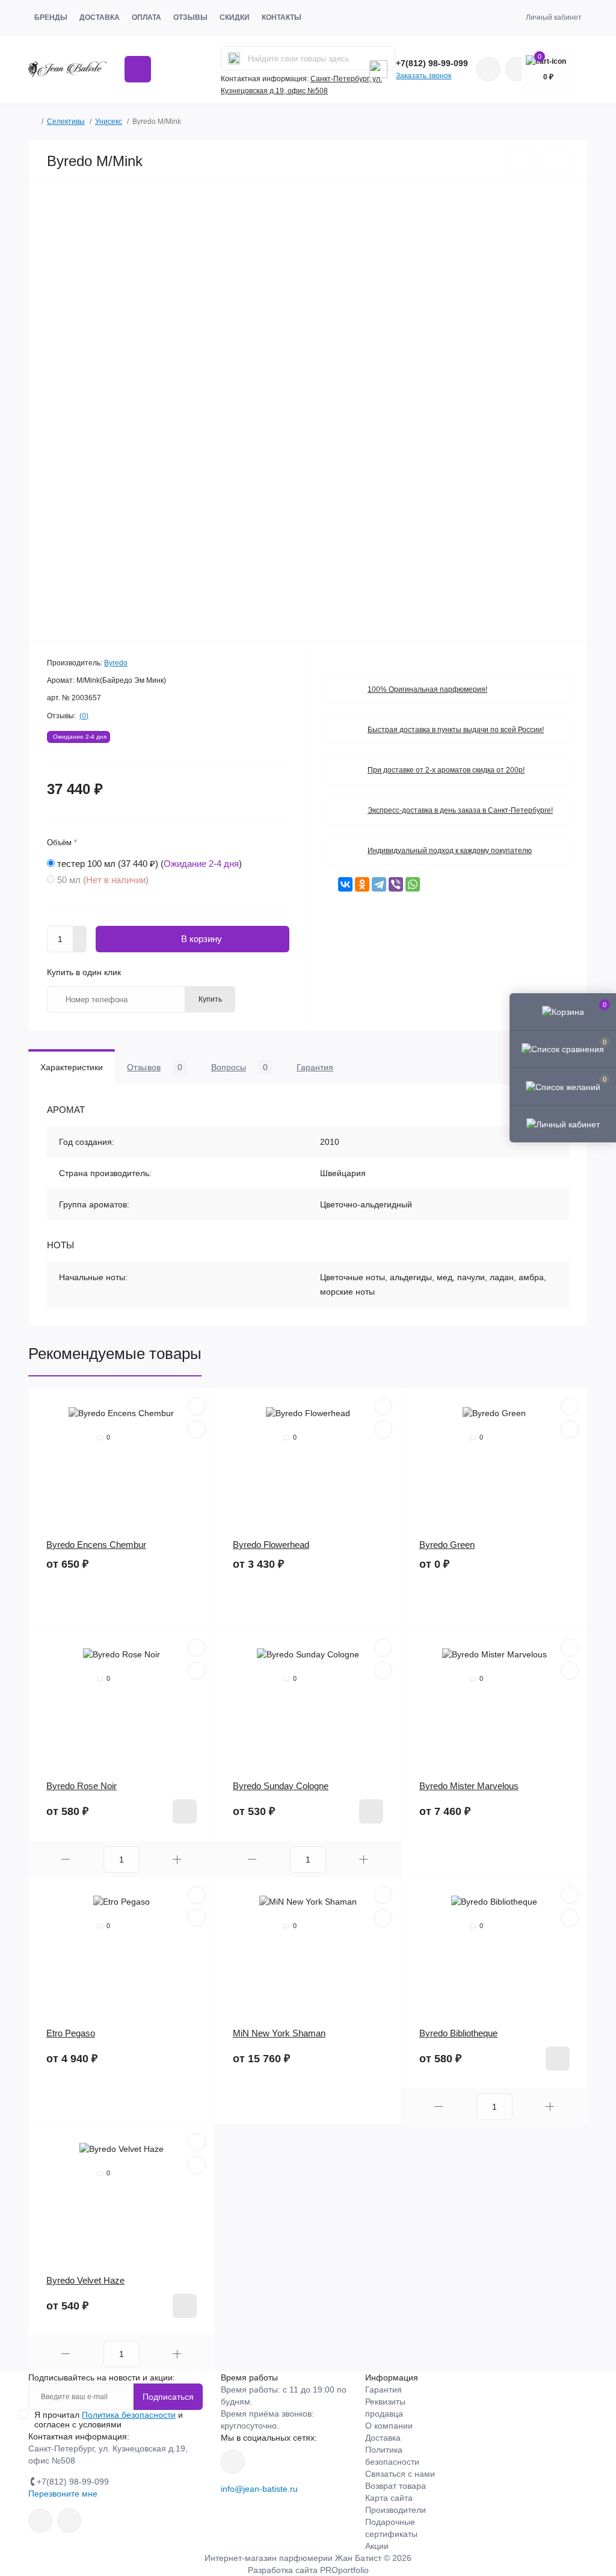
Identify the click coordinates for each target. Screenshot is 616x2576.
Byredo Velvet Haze (85, 2280)
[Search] (234, 58)
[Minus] (80, 946)
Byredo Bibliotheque (458, 2033)
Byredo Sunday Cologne (281, 1786)
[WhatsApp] (413, 884)
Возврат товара (396, 2486)
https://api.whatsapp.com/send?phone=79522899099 (488, 69)
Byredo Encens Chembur (96, 1545)
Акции (377, 2546)
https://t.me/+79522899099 (69, 2521)
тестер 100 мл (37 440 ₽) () (149, 864)
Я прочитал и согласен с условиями (109, 2420)
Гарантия (383, 2390)
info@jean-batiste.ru (259, 2489)
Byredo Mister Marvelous (469, 1786)
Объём (62, 843)
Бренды (51, 17)
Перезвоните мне (63, 2494)
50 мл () (103, 880)
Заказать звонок (423, 76)
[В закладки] (519, 162)
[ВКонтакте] (345, 884)
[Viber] (396, 884)
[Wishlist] (197, 1407)
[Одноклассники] (362, 884)
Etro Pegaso (71, 2033)
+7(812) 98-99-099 (432, 63)
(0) (84, 716)
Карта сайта (389, 2498)
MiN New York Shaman (279, 2033)
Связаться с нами (400, 2474)
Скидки (235, 17)
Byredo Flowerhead (271, 1545)
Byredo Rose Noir (82, 1786)
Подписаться (168, 2397)
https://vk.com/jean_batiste (233, 2462)
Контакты (282, 17)
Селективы (66, 122)
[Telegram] (379, 884)
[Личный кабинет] (563, 1124)
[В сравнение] (556, 161)
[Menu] (138, 69)
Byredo (116, 663)
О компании (389, 2426)
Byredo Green (447, 1545)
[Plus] (80, 932)
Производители (396, 2510)
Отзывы (190, 17)
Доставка (100, 17)
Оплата (146, 17)
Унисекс (109, 122)
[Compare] (197, 1429)
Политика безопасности (129, 2415)
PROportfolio (344, 2570)
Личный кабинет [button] (554, 17)
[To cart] (185, 1811)
